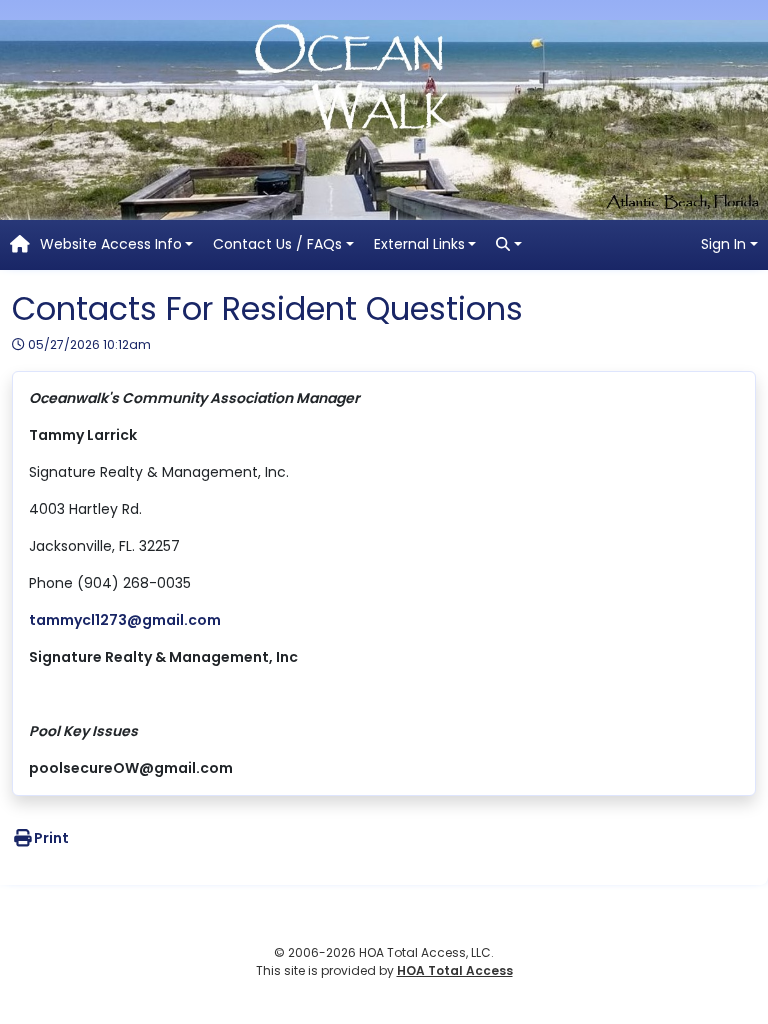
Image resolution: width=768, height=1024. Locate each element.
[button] (117, 244)
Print (51, 838)
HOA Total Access (455, 970)
